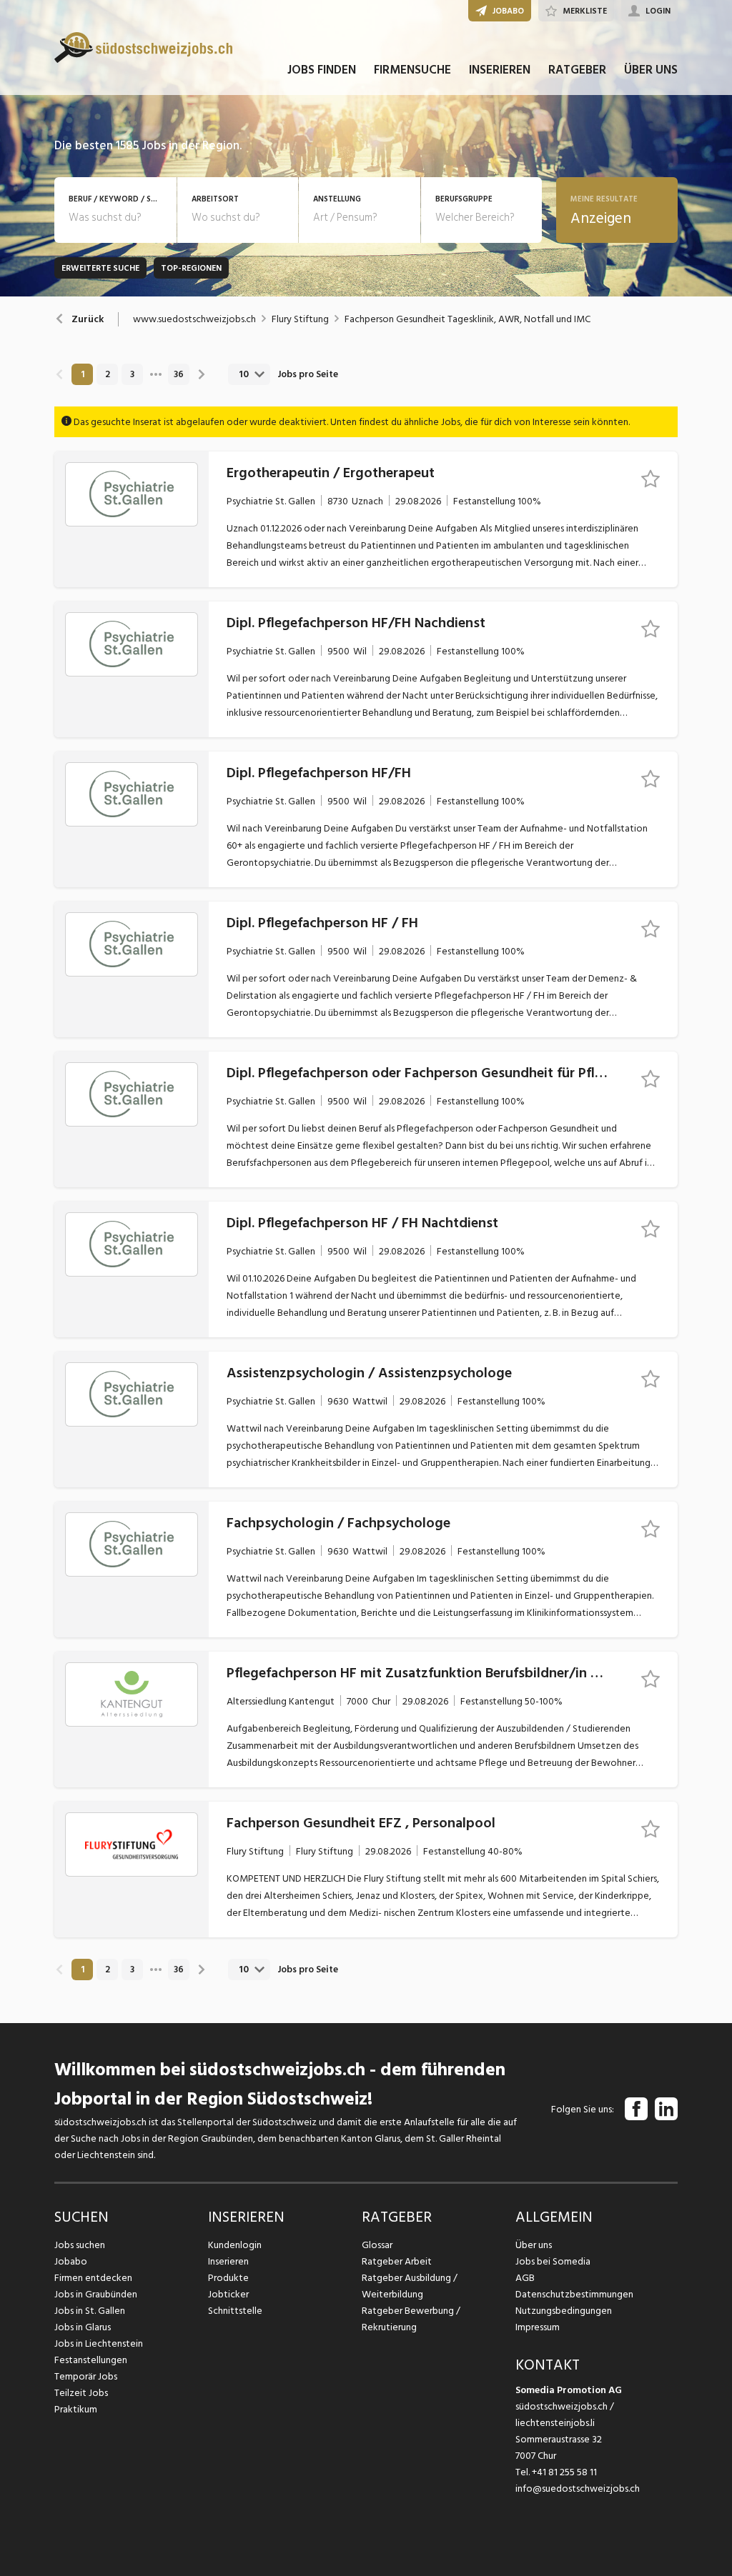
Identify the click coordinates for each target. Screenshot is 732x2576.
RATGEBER (577, 70)
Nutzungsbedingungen (564, 2311)
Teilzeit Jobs (81, 2393)
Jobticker (228, 2294)
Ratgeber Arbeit (397, 2261)
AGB (525, 2278)
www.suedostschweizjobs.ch (194, 319)
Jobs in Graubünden (96, 2294)
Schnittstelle (235, 2311)
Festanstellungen (91, 2360)
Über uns (534, 2245)
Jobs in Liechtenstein (99, 2343)
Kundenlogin (235, 2245)
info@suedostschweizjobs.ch (578, 2488)
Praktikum (76, 2409)
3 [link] (132, 374)
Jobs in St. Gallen (90, 2311)
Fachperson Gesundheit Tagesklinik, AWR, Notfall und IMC (468, 319)
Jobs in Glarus (83, 2327)
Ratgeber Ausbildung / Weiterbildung (410, 2286)
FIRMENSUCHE (412, 70)
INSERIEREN (500, 70)
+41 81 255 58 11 (564, 2472)
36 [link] (179, 374)
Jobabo (71, 2261)
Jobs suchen (80, 2245)
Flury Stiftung (300, 319)
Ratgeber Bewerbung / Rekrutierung (411, 2319)
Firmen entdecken (93, 2278)
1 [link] (83, 374)
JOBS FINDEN (322, 70)
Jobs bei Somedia (553, 2261)
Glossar (377, 2245)
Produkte (228, 2278)
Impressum (538, 2327)
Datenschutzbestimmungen (574, 2294)
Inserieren (228, 2261)
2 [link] (108, 374)
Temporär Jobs (86, 2376)
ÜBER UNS (651, 70)
